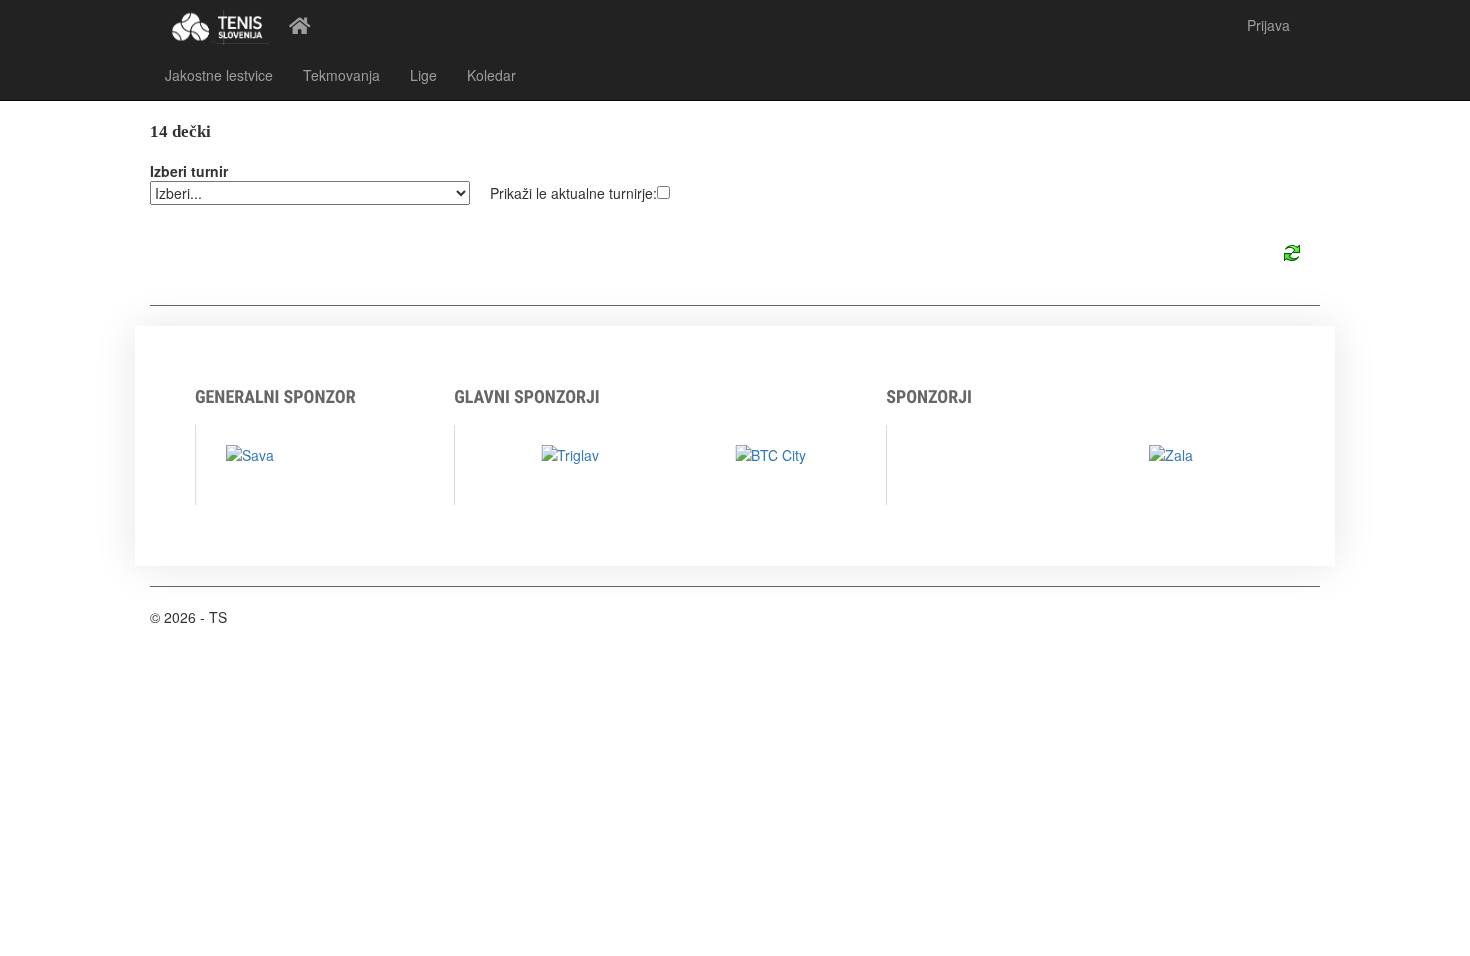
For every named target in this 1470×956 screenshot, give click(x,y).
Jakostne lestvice (219, 75)
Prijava (1268, 25)
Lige (423, 75)
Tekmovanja (341, 75)
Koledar (491, 75)
